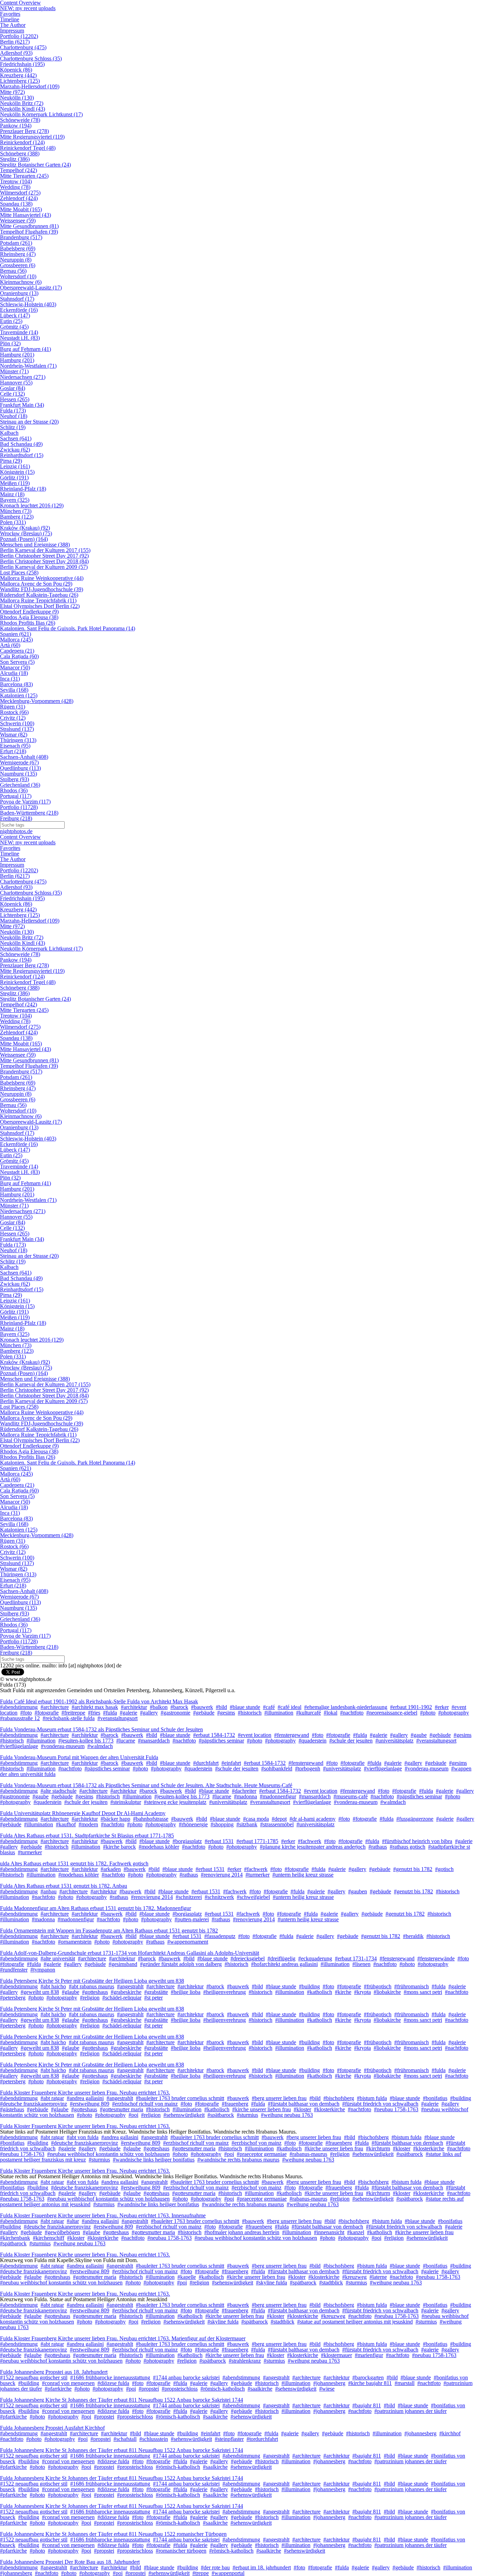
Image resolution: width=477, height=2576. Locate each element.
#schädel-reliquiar (122, 1998)
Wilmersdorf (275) (20, 193)
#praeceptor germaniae (262, 2154)
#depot (279, 1819)
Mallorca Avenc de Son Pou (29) (36, 584)
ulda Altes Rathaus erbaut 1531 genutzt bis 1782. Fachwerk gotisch (74, 1863)
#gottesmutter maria (122, 2109)
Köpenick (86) (16, 70)
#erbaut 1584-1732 (214, 1735)
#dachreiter (244, 1791)
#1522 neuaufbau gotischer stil (34, 2377)
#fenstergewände (436, 1958)
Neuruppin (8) (16, 260)
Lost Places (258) (19, 573)
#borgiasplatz (187, 1841)
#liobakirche (387, 1992)
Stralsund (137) (17, 729)
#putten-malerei (192, 1919)
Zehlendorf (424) (19, 198)
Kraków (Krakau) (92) (25, 528)
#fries (94, 1713)
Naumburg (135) (19, 774)
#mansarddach (154, 1741)
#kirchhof (450, 2433)
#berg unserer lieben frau (279, 2098)
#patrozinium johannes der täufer (410, 2411)
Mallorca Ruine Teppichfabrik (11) (38, 600)
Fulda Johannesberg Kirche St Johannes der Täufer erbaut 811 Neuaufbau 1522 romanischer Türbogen (113, 2534)
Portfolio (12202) (19, 36)
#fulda (110, 1713)
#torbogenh (308, 1768)
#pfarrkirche (58, 2389)
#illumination (279, 1713)
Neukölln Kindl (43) (23, 109)
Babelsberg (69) (18, 248)
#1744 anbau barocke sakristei (186, 2377)
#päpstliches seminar (221, 1741)
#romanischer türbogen (181, 2551)
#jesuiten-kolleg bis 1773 (86, 1741)
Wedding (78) (15, 187)
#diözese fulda (113, 2383)
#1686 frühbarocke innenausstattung (110, 2377)
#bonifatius (435, 2098)
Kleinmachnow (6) (21, 282)
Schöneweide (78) (20, 120)
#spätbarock (221, 2115)
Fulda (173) (13, 410)
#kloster (302, 2109)
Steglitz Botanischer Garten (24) (35, 165)
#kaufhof (66, 1824)
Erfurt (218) (13, 751)
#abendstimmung (19, 1707)
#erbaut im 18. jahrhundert (262, 2567)
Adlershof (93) (16, 53)
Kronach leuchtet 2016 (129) (32, 505)
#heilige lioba (186, 1992)
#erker (442, 1707)
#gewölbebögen (62, 2232)
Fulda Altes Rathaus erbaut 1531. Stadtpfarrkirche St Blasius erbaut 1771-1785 (87, 1836)
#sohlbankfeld (277, 1768)
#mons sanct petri (423, 1992)
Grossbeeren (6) (18, 265)
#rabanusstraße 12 (20, 1718)
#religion (90, 1998)
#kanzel (356, 2232)
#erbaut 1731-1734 (356, 1958)
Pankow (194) (16, 126)
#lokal (331, 1713)
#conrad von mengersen (68, 2383)
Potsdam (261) (16, 243)
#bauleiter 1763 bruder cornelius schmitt (180, 2098)
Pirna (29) (11, 461)
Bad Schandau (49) (21, 444)
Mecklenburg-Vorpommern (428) (37, 701)
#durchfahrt (206, 1763)
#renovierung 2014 (222, 1875)
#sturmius (247, 2115)
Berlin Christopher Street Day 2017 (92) (44, 556)
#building (309, 1986)
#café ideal (289, 1707)
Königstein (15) (17, 472)
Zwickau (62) (15, 450)
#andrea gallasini (85, 2098)
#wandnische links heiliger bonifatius (154, 2160)
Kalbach (9, 433)
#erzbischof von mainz (256, 2143)
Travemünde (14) (19, 332)
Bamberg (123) (17, 517)
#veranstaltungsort (118, 1718)
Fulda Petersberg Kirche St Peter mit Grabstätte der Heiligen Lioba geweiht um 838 (92, 1981)
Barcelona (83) (16, 684)
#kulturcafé (309, 1713)
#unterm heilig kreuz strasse (303, 1875)
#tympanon (43, 1970)
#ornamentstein (75, 1942)
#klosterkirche (329, 2109)
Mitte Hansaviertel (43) (25, 215)
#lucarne (126, 1741)
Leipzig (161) (15, 466)
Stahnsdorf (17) (17, 299)
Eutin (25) (11, 321)
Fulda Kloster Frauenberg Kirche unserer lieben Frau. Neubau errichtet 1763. (85, 2093)
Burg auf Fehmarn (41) (25, 349)
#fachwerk (310, 1841)
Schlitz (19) (13, 427)
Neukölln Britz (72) (22, 103)
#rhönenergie (193, 1824)
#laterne (378, 2277)
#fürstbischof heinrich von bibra (417, 1841)
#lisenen (361, 1964)
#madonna (245, 1796)
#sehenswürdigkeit (184, 2115)
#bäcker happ (115, 1819)
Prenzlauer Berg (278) (24, 131)
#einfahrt (231, 1763)
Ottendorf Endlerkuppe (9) (29, 612)
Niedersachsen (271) (23, 377)
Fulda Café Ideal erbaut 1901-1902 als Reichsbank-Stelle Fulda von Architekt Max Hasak (99, 1701)
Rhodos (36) (14, 790)
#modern (88, 1824)
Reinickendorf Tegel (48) (28, 148)
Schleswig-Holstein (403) (28, 304)
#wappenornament (188, 1942)
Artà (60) (10, 645)
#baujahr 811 (367, 2405)
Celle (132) (12, 394)
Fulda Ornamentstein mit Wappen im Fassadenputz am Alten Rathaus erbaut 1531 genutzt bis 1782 (109, 1931)
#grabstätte (156, 1992)
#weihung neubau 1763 (287, 2115)
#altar (73, 2221)
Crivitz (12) (13, 718)
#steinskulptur (126, 1802)
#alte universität (58, 1958)
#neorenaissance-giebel (392, 1713)
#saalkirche (260, 2389)
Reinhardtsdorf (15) (22, 455)
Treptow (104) (16, 181)
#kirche (343, 1992)
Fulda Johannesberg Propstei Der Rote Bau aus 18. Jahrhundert (70, 2562)
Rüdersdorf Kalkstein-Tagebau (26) (39, 595)
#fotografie (47, 1713)
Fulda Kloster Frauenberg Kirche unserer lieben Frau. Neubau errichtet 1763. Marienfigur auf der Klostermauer (123, 2338)
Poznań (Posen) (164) (24, 539)
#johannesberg (329, 2383)
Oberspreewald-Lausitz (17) (31, 288)
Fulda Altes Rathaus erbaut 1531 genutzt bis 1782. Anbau (64, 1886)
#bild (221, 1707)
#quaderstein (313, 1741)
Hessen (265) (15, 399)
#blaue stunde (245, 1707)
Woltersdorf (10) (18, 276)
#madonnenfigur (278, 1796)
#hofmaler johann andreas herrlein (242, 2232)
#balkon (159, 1707)
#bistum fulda (372, 2098)
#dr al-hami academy (313, 1819)
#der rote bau (215, 2567)
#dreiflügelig (281, 1958)
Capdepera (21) (17, 651)
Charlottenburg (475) (23, 47)
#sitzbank (247, 1824)
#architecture (55, 1707)
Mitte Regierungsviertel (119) (32, 137)
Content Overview (20, 837)
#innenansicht (329, 2232)
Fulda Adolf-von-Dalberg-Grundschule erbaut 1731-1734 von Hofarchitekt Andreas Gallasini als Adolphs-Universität (130, 1953)
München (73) (16, 511)
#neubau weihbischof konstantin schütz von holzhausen (108, 2154)
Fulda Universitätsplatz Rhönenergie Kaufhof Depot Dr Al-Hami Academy (83, 1813)
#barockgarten (368, 2377)
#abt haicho (53, 1986)
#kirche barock (119, 1847)
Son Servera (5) (17, 662)
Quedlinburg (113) (20, 768)
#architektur (134, 1707)
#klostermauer (336, 2355)
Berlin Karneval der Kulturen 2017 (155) (45, 550)
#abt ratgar (52, 2098)
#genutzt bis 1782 (413, 1869)
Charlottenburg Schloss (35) (31, 58)
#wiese (327, 2389)
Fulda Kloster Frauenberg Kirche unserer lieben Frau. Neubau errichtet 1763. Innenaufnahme (103, 2215)
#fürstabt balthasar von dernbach (304, 2104)
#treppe (201, 2573)
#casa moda (256, 1819)
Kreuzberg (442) (18, 75)
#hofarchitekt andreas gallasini (284, 1964)
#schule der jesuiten (351, 1741)
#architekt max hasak (95, 1707)
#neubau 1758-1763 (396, 2109)
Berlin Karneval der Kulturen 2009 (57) (44, 567)
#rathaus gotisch (408, 1847)
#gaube (419, 1735)
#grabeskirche (126, 1992)
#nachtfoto (352, 1713)
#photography (454, 1713)
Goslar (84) (13, 388)
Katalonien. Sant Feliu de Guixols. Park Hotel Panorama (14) (68, 628)
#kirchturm (378, 2148)
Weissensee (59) (18, 221)
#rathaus (378, 1847)
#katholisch (320, 1992)
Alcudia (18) (14, 673)
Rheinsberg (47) (18, 254)
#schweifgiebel (253, 1897)
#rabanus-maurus (308, 2154)
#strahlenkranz (245, 2361)
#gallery (149, 1713)
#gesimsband (123, 1964)
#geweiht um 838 (40, 1992)
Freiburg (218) (16, 818)
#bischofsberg (339, 2098)
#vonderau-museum (63, 1746)
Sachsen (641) (16, 438)
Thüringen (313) (18, 740)
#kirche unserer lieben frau (262, 2109)
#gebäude (204, 1713)
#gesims (226, 1713)
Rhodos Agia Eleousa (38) (29, 617)
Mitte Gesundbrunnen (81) (29, 226)
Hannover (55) (16, 383)
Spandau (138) (16, 204)
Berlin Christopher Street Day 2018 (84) (44, 561)
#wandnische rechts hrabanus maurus (238, 2160)
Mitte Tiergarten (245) (24, 176)
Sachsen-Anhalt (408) (24, 757)
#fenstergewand (292, 1735)
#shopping (222, 1824)
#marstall (405, 2383)
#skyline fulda (271, 2283)
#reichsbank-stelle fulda (69, 1718)
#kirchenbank (15, 2238)
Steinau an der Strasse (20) (29, 422)
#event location (255, 1735)
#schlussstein (154, 2439)
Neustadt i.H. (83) (20, 338)
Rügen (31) (13, 707)
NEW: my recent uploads (28, 8)
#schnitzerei (189, 1897)
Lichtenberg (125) (20, 81)
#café (269, 1707)
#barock (179, 1707)
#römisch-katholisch (223, 2389)
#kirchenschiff (49, 2238)
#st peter (153, 1998)
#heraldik (413, 1936)
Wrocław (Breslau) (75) (26, 533)
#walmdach (100, 1746)
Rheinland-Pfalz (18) (23, 489)
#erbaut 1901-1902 (411, 1707)
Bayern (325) (15, 500)
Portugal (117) (16, 796)
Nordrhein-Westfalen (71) (28, 366)
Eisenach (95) (15, 746)
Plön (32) (10, 343)
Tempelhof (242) (19, 170)
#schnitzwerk (219, 1897)
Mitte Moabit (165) (21, 209)
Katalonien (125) (19, 695)
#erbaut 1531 (219, 1841)
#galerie (129, 1713)
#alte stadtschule (58, 1791)
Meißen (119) (15, 483)
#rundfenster (14, 1970)
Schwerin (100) (17, 723)
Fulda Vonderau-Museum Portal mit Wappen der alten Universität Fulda (79, 1757)
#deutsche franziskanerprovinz (34, 2104)
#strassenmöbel (277, 1824)
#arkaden (111, 1869)
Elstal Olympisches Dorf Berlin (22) (40, 606)
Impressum (12, 31)
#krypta (362, 1992)
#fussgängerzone (415, 1819)
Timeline (10, 19)
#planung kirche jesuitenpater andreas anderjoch (313, 1847)
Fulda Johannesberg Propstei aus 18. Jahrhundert (54, 2372)
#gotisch (444, 1869)
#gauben (358, 1891)
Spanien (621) (16, 634)
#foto (26, 1713)
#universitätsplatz (394, 1741)
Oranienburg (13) (19, 293)
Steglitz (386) (15, 159)
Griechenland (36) (20, 785)
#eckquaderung (315, 1958)
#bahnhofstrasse (151, 1819)
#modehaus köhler (159, 1847)
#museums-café (351, 1796)
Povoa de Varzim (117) (25, 802)
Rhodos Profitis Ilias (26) (28, 623)
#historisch (250, 1713)
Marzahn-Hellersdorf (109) (30, 86)
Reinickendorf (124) (22, 142)
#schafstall (125, 2439)
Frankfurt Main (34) (22, 405)
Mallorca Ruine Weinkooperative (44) (42, 578)
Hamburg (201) (17, 355)
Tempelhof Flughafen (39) (29, 232)
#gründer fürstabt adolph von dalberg (181, 1964)
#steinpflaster (229, 2439)
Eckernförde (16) (19, 310)
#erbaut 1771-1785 (257, 1841)
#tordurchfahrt (262, 2439)
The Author (13, 25)
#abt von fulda (83, 2137)
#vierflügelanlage (19, 1746)
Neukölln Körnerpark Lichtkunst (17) (41, 114)
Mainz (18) (12, 494)
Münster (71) (14, 371)
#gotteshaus (95, 1992)
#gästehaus (12, 2109)
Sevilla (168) (14, 690)
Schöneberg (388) (20, 153)
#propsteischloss (180, 2389)
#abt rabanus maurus (91, 1986)
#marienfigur (369, 2355)
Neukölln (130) (17, 98)
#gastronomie (175, 1713)
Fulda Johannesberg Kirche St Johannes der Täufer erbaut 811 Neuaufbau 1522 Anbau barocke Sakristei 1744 (122, 2400)
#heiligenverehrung (225, 1992)
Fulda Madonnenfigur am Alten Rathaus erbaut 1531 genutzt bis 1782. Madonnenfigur (96, 1908)
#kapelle (187, 2277)
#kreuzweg (354, 2277)
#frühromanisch (412, 1986)
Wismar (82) (14, 735)
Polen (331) (13, 522)
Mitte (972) (12, 92)
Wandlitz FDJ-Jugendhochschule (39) (42, 589)
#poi (133, 2115)
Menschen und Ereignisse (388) (35, 545)
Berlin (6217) (15, 42)
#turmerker (30, 1852)
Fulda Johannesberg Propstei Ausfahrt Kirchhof (52, 2428)
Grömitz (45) (14, 327)
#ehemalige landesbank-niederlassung (346, 1707)
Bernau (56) (13, 271)
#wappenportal (228, 2573)
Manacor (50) (15, 667)
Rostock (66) (14, 712)
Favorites (10, 14)
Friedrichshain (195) (22, 64)
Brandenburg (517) (21, 237)
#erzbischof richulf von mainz (145, 2104)
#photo (428, 1713)
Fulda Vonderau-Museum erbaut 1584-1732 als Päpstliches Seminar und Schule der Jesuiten (101, 1729)
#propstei (149, 2389)
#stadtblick (331, 2283)
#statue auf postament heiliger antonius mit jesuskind (355, 2322)
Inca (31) (10, 679)
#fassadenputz (220, 1936)
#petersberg (13, 1998)
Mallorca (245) (16, 640)
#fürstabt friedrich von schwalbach (380, 2104)
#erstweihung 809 (90, 2104)
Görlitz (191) (14, 478)
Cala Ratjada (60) (19, 656)
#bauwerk (202, 1707)
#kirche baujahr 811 (370, 2383)
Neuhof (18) (14, 416)
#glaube (71, 1992)
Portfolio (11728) (19, 807)
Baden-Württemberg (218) (29, 813)
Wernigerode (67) (19, 762)
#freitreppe (73, 1713)
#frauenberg (235, 2104)
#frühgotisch (378, 1986)
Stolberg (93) (14, 779)
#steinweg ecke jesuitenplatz (175, 1802)
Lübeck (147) (15, 315)
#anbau (49, 1891)
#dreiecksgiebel (248, 1958)
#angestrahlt (130, 1986)
